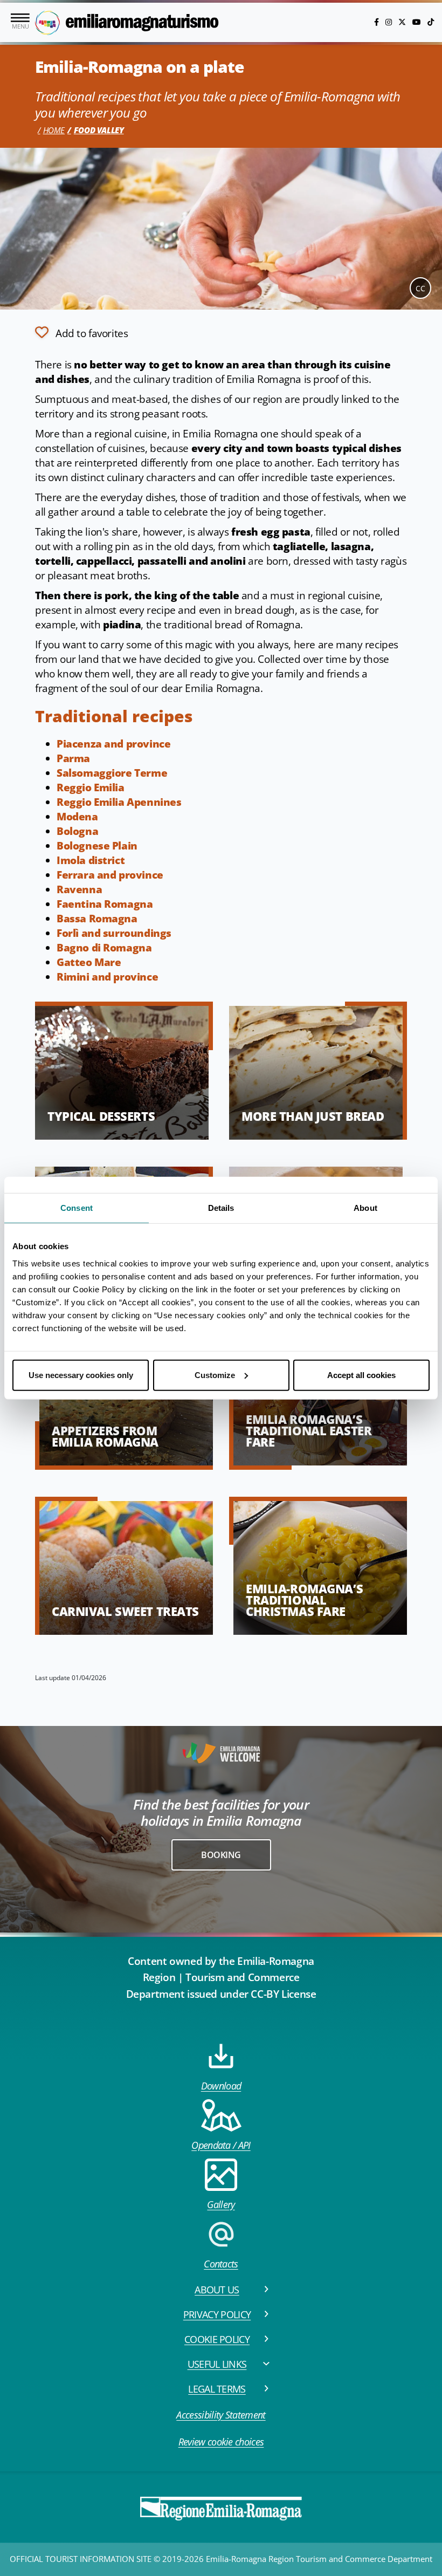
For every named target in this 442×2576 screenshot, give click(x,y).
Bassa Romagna (97, 919)
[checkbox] (81, 332)
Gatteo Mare (89, 962)
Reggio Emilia (91, 787)
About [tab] (365, 1208)
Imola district (91, 860)
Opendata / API (221, 2145)
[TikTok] (431, 22)
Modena (77, 817)
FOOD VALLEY (99, 130)
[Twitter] (403, 22)
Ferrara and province (110, 875)
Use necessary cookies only (81, 1375)
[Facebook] (378, 22)
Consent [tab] (77, 1208)
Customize (215, 1375)
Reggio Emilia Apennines (119, 802)
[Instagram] (390, 22)
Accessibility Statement (221, 2415)
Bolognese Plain (97, 846)
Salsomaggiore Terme (112, 773)
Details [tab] (221, 1208)
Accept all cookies (361, 1375)
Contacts (221, 2264)
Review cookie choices (221, 2442)
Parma (73, 758)
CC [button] (420, 288)
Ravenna (79, 889)
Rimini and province (107, 977)
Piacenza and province (113, 744)
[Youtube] (418, 22)
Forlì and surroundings (114, 933)
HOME (54, 130)
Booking (221, 1855)
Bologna (77, 831)
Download (221, 2086)
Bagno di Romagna (104, 948)
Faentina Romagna (105, 904)
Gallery (221, 2204)
